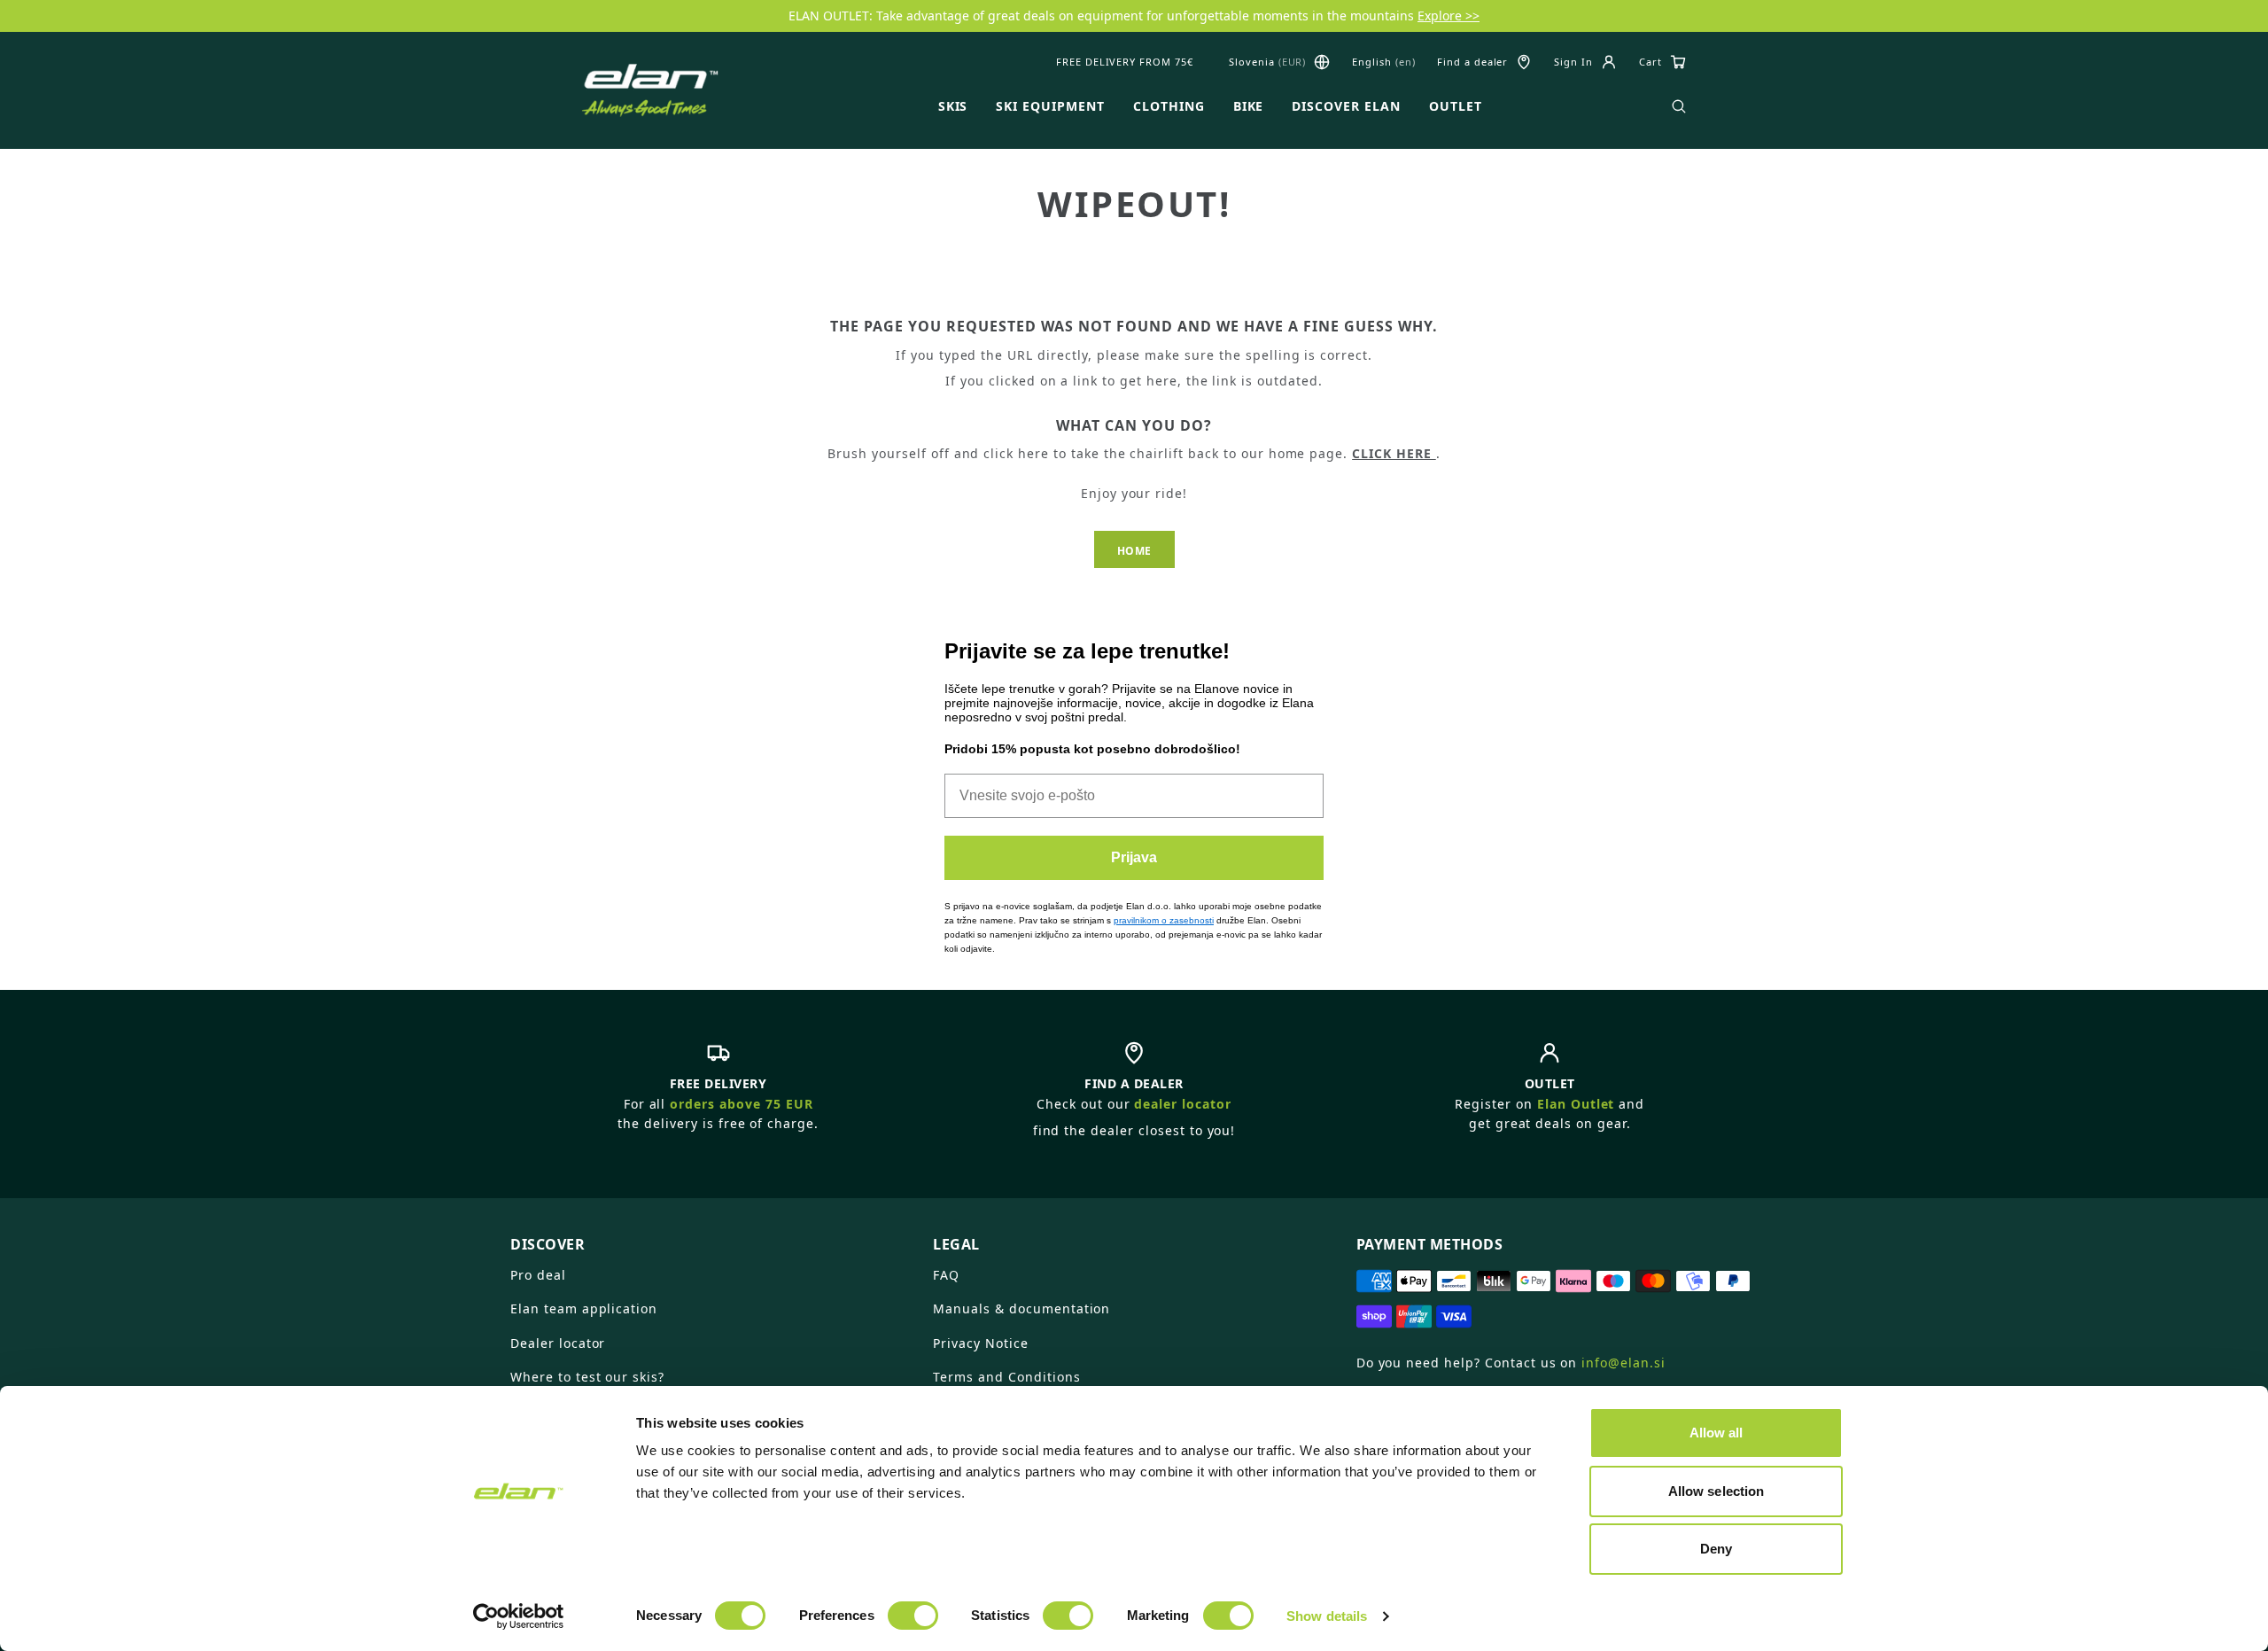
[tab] (711, 1237)
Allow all (1717, 1433)
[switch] (913, 1616)
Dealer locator (558, 1343)
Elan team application (584, 1308)
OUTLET (1456, 106)
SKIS (953, 106)
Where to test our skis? (587, 1377)
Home (1134, 551)
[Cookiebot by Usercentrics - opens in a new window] (519, 1616)
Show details (1327, 1616)
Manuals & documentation (1021, 1308)
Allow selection (1717, 1491)
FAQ (946, 1275)
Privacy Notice (980, 1343)
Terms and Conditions (1006, 1377)
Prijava (1134, 857)
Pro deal (538, 1275)
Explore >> (1449, 16)
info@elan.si (1623, 1363)
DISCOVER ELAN (1346, 106)
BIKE (1249, 106)
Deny (1716, 1549)
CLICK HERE (1394, 453)
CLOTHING (1169, 106)
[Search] (1679, 106)
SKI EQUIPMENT (1050, 106)
